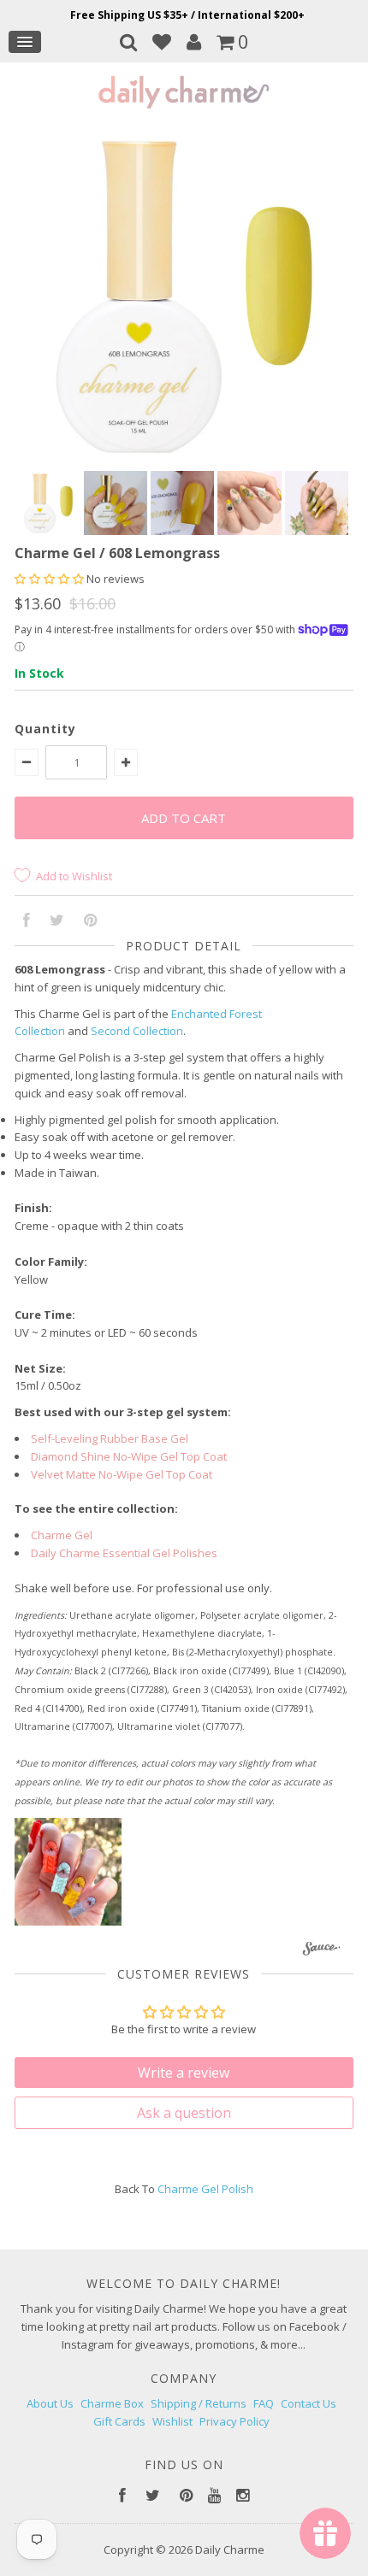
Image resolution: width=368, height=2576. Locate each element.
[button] (50, 579)
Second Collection (137, 1031)
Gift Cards (119, 2421)
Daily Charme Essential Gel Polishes (124, 1553)
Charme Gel (62, 1535)
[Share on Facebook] (27, 921)
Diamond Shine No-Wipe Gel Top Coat (129, 1456)
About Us (50, 2403)
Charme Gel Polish (205, 2189)
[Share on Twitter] (57, 921)
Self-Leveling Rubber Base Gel (110, 1438)
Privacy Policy (234, 2421)
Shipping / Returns (199, 2403)
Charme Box (112, 2403)
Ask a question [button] (184, 2113)
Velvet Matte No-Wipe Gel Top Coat (122, 1474)
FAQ (264, 2403)
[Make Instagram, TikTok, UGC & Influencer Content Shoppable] (321, 1950)
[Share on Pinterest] (90, 921)
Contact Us (309, 2403)
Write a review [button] (184, 2073)
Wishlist (172, 2421)
